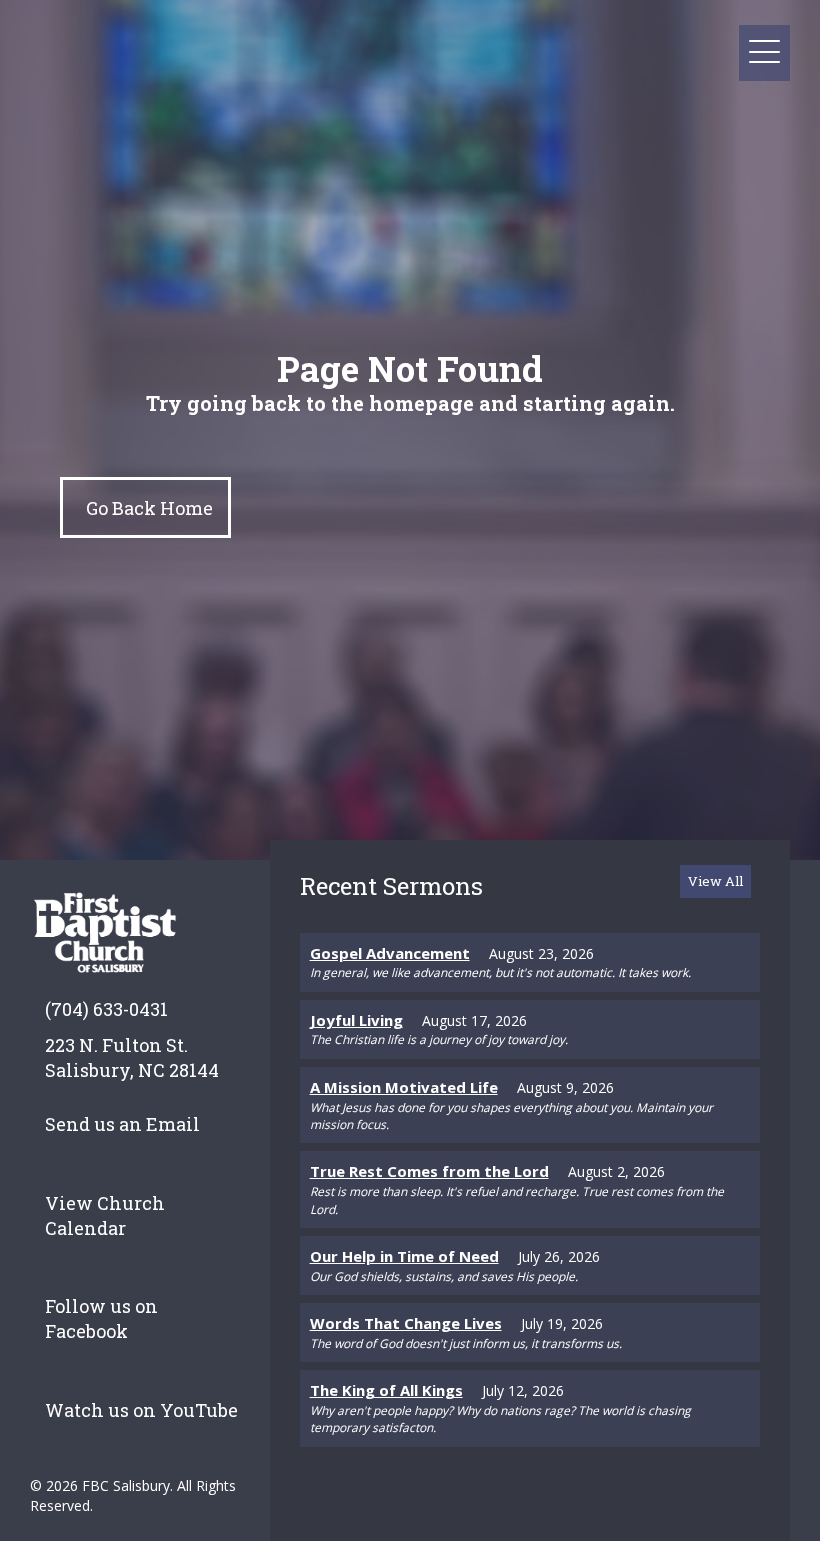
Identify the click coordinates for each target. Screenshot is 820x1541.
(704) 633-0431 (106, 1009)
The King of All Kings (386, 1390)
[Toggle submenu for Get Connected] (569, 53)
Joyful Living (356, 1020)
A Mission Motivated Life (404, 1087)
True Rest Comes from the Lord (429, 1171)
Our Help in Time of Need (404, 1256)
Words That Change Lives (406, 1323)
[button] (764, 52)
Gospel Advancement (390, 953)
